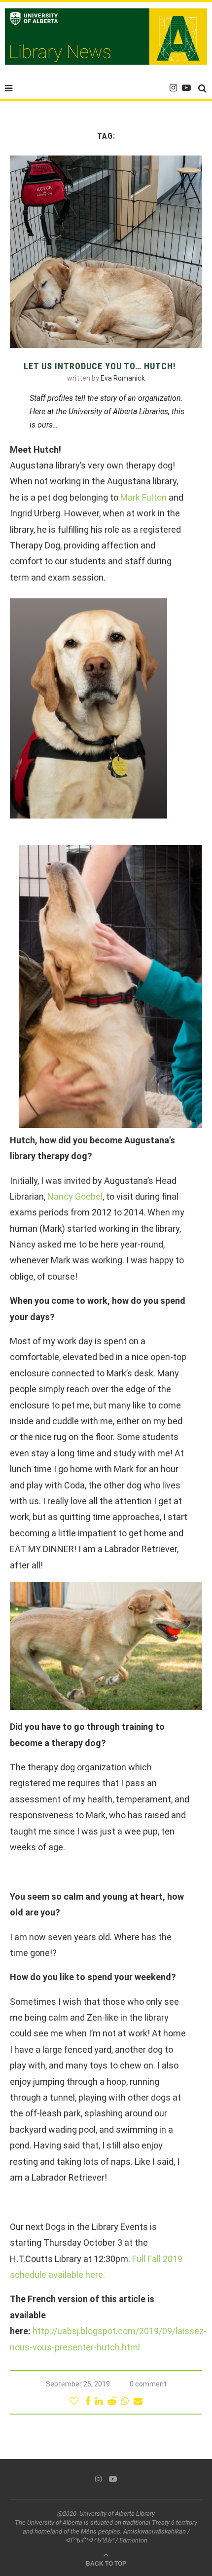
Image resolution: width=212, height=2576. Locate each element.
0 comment (148, 2384)
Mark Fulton (143, 497)
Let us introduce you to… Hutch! (100, 366)
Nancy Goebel (75, 1196)
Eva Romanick (123, 378)
